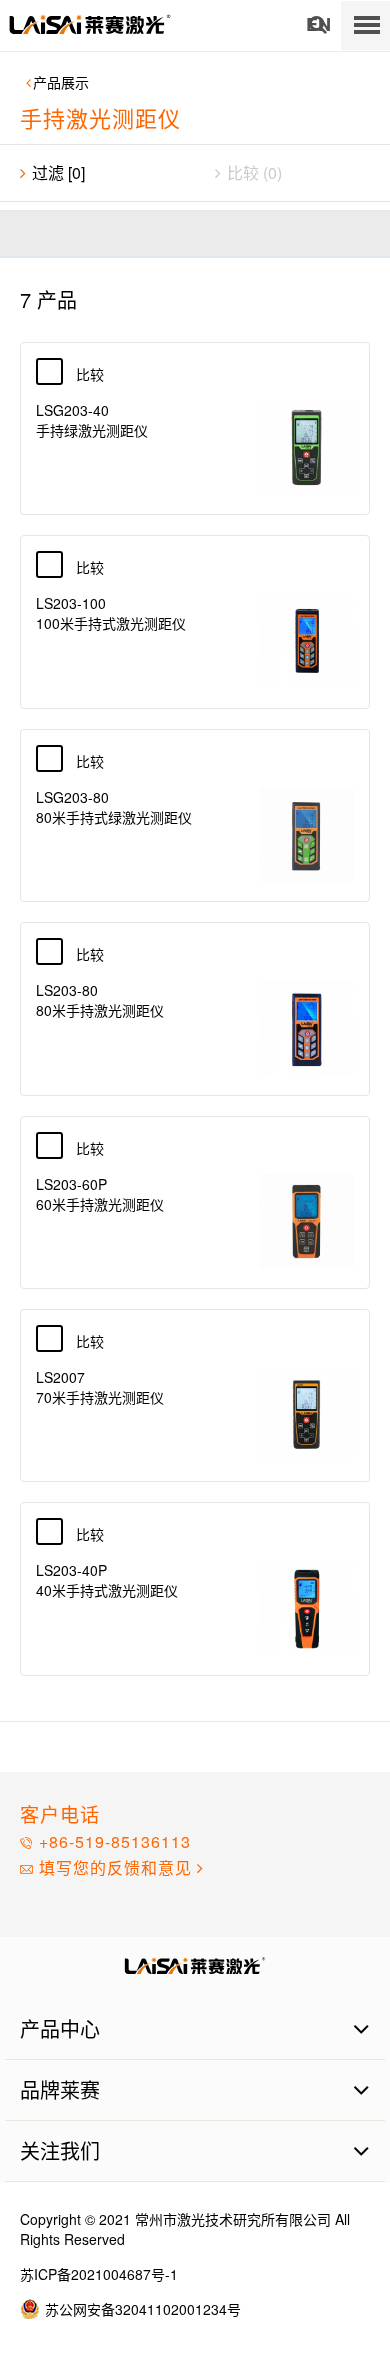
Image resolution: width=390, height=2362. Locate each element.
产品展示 (61, 82)
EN (318, 25)
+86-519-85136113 (112, 1841)
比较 (101, 374)
